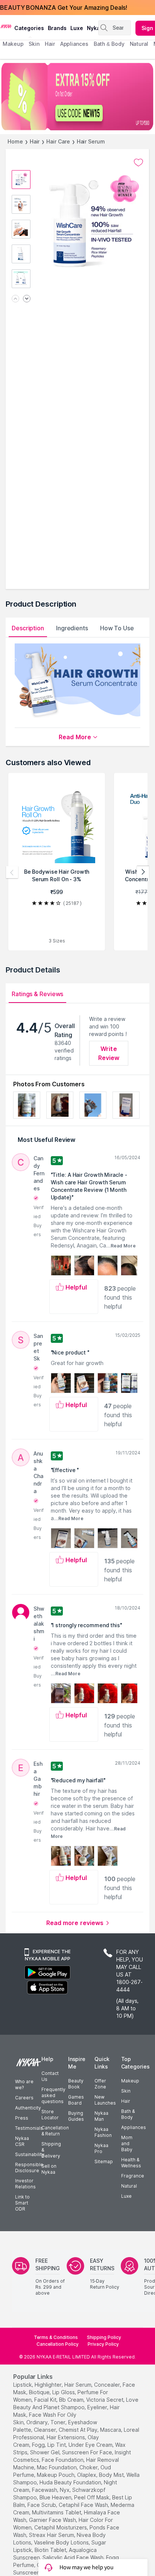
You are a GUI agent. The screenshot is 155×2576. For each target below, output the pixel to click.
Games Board (76, 2100)
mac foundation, (57, 2467)
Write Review (109, 1053)
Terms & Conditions (56, 2337)
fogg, (39, 2445)
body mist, (112, 2475)
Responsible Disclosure (29, 2168)
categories (29, 28)
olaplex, (87, 2475)
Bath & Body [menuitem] (109, 44)
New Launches (105, 2100)
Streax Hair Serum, (52, 2535)
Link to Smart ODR (22, 2203)
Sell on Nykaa (49, 2169)
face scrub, (42, 2505)
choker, (89, 2467)
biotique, (40, 2392)
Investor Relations (25, 2184)
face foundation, (63, 2460)
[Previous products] (12, 872)
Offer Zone (100, 2084)
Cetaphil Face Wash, (84, 2505)
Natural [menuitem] (139, 44)
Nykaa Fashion (103, 2132)
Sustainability (30, 2154)
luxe (77, 28)
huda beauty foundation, (71, 2482)
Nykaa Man (101, 2116)
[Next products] (143, 872)
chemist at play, (79, 2430)
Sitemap (104, 2162)
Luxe (126, 2196)
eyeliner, (98, 2407)
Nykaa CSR (22, 2141)
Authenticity (28, 2108)
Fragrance (133, 2176)
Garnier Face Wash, (53, 2520)
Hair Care (58, 141)
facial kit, (46, 2400)
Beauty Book (76, 2084)
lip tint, (57, 2445)
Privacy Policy (103, 2344)
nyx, (65, 2490)
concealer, (108, 2385)
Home (15, 141)
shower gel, (45, 2452)
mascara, (111, 2430)
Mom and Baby (127, 2143)
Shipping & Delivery (51, 2150)
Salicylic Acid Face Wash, (74, 2557)
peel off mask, (92, 2497)
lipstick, (23, 2385)
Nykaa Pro (101, 2148)
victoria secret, (105, 2400)
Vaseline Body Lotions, (62, 2542)
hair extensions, (66, 2437)
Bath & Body (128, 2114)
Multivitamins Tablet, (57, 2512)
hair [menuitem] (50, 44)
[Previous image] (15, 299)
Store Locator (50, 2115)
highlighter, (49, 2385)
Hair (35, 141)
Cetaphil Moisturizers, (61, 2527)
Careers (24, 2098)
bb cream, (72, 2400)
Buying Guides (76, 2116)
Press (22, 2118)
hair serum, (78, 2385)
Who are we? (24, 2085)
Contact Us (50, 2076)
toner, (59, 2422)
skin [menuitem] (34, 44)
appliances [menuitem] (74, 44)
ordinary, (38, 2422)
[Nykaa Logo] (6, 26)
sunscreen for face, (88, 2452)
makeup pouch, (56, 2475)
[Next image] (27, 299)
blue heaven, (56, 2497)
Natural (129, 2186)
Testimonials (29, 2128)
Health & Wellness (131, 2163)
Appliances (134, 2127)
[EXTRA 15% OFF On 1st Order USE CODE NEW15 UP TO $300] (77, 97)
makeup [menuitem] (13, 44)
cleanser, (46, 2430)
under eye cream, (91, 2445)
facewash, (45, 2490)
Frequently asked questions (53, 2095)
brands (57, 28)
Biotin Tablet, (51, 2550)
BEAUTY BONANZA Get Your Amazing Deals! (64, 8)
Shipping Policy (104, 2337)
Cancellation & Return (55, 2131)
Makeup (130, 2081)
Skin (126, 2091)
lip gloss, (64, 2392)
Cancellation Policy (58, 2344)
